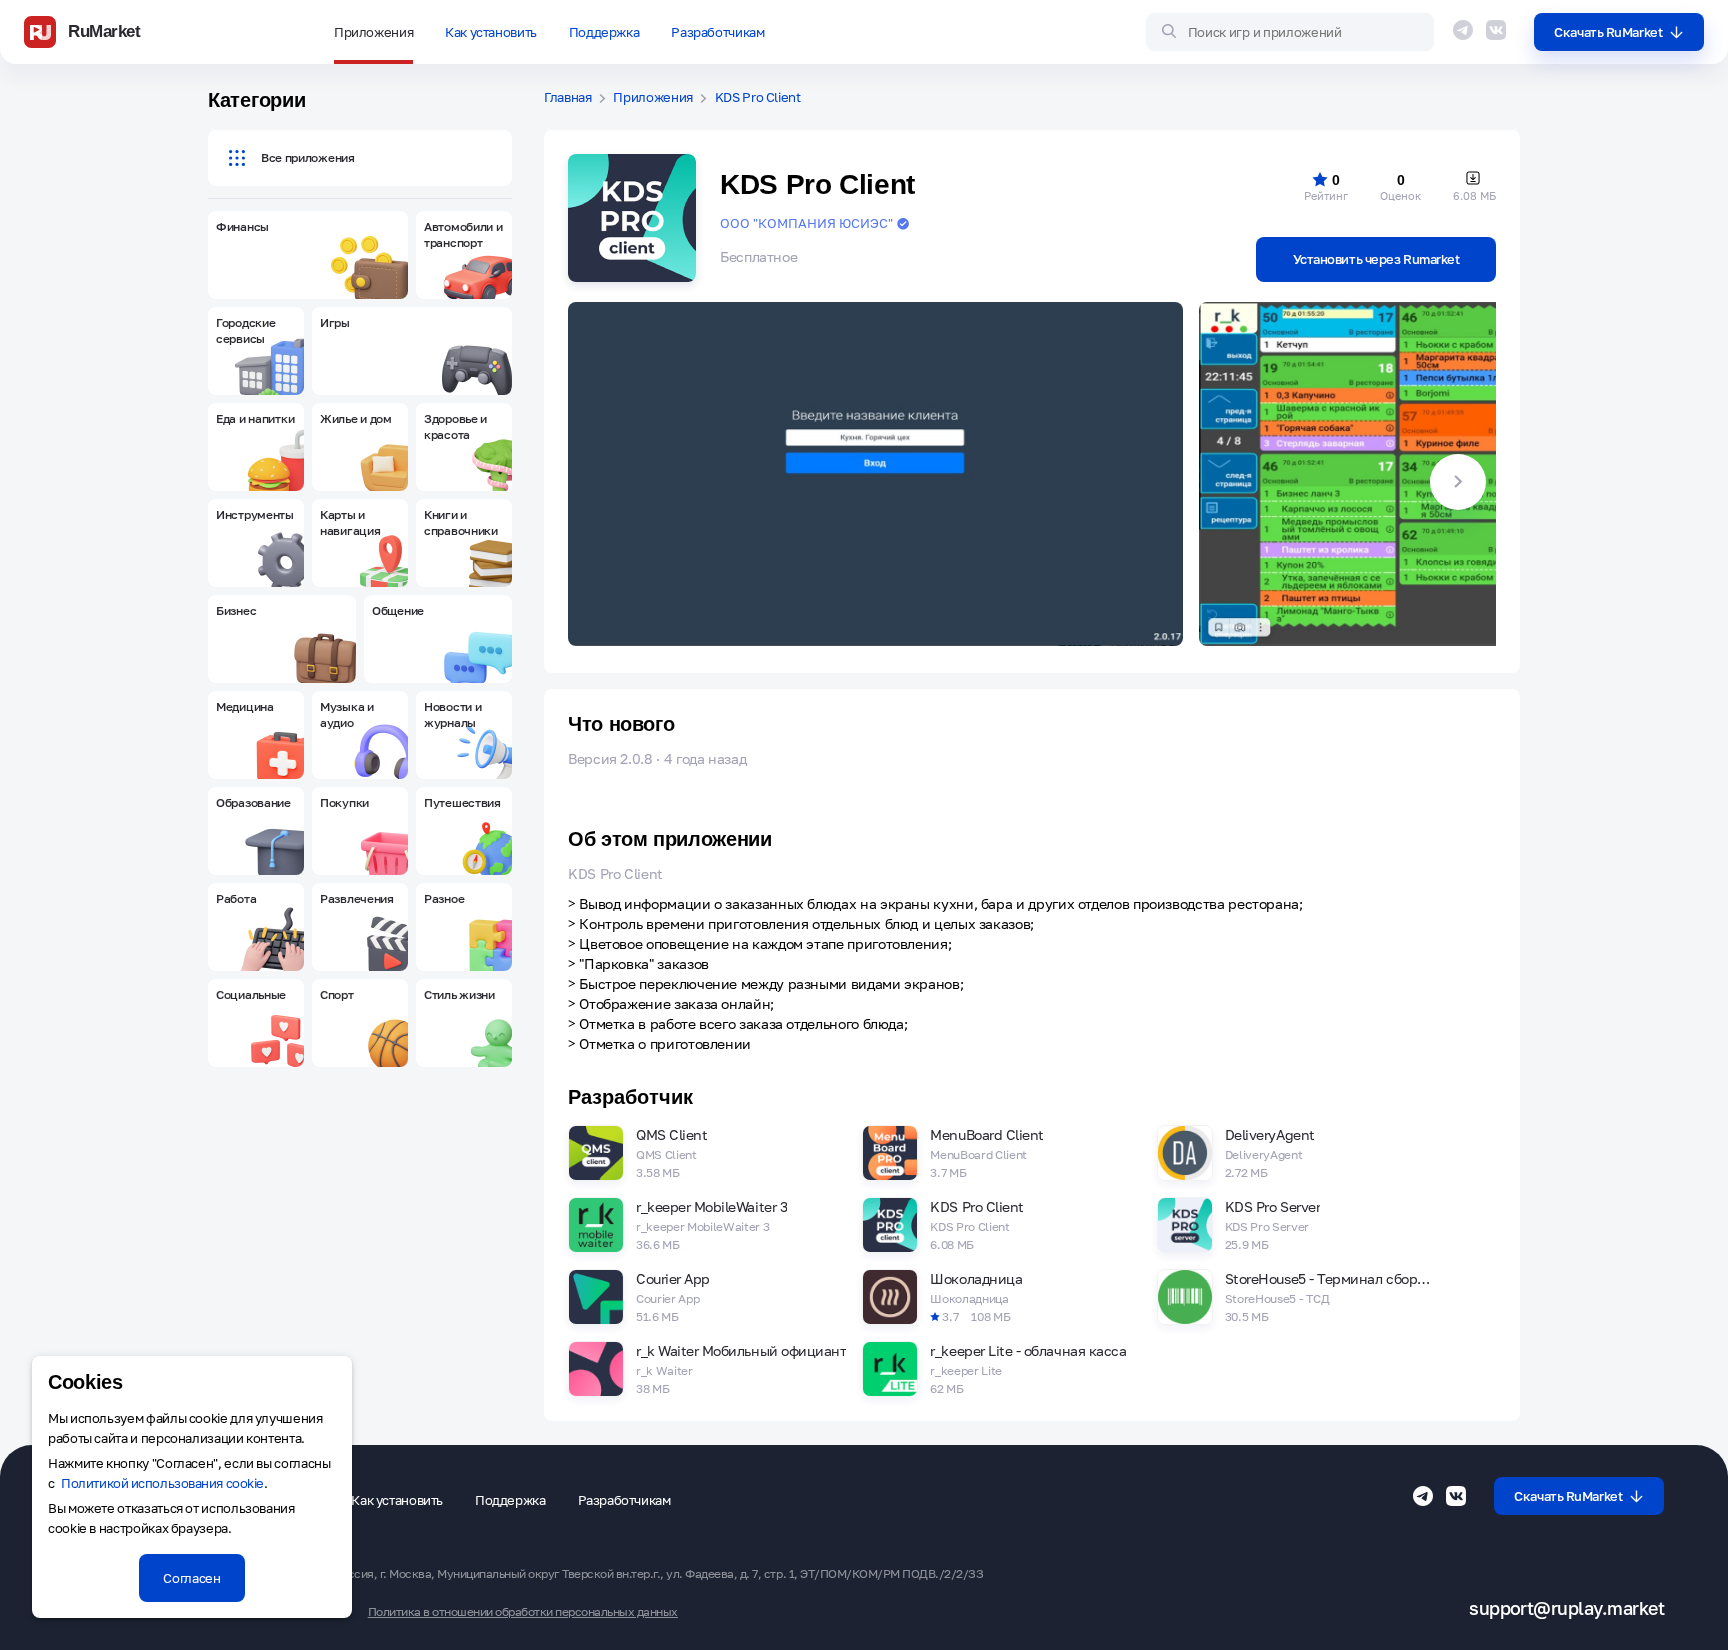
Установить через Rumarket (1376, 259)
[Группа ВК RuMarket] (1496, 30)
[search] (1290, 32)
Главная (568, 97)
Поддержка (604, 32)
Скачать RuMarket (1608, 32)
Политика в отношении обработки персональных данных (523, 1612)
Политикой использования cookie (162, 1483)
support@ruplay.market (1566, 1608)
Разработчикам (717, 32)
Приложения (373, 32)
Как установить (491, 32)
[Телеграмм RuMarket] (1463, 30)
